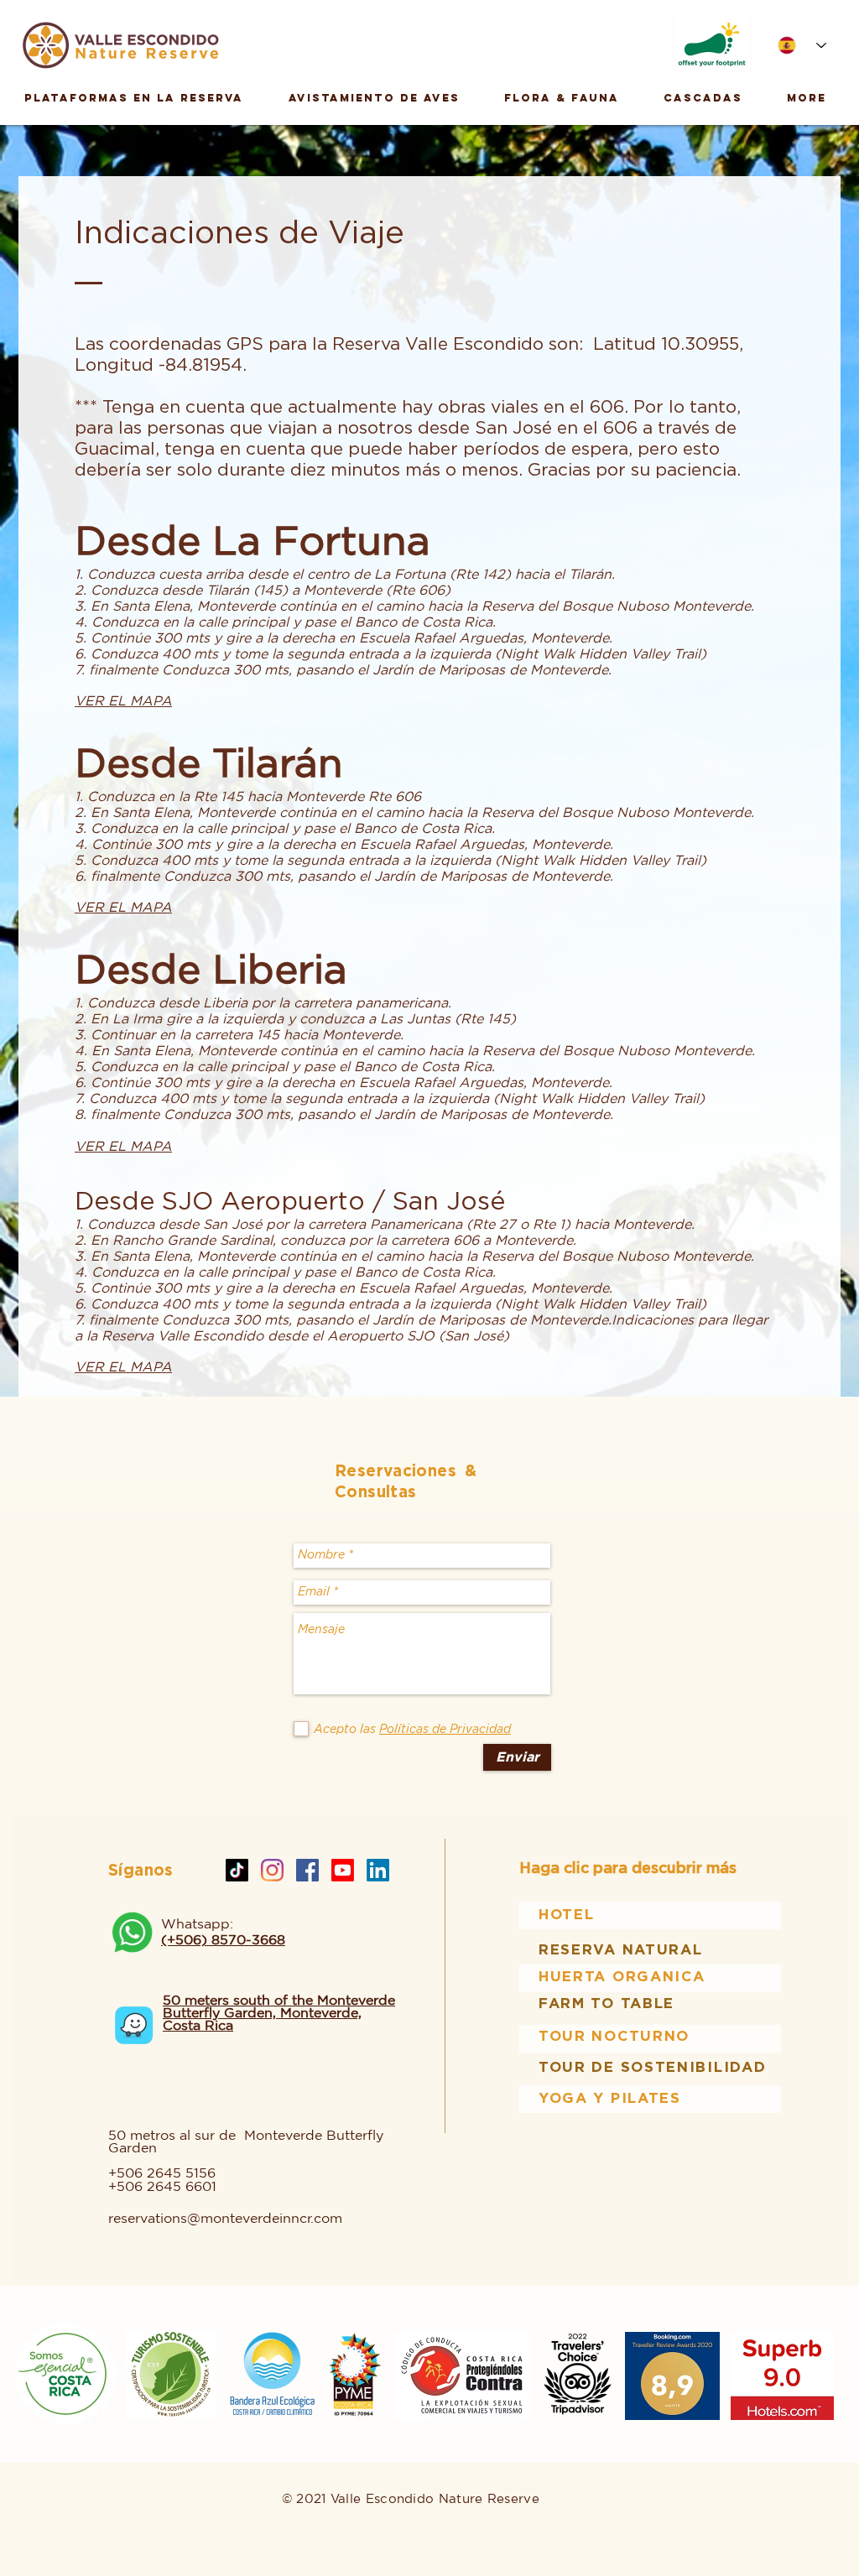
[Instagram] (272, 1870)
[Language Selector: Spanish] (802, 45)
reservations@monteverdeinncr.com (225, 2218)
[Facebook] (307, 1870)
